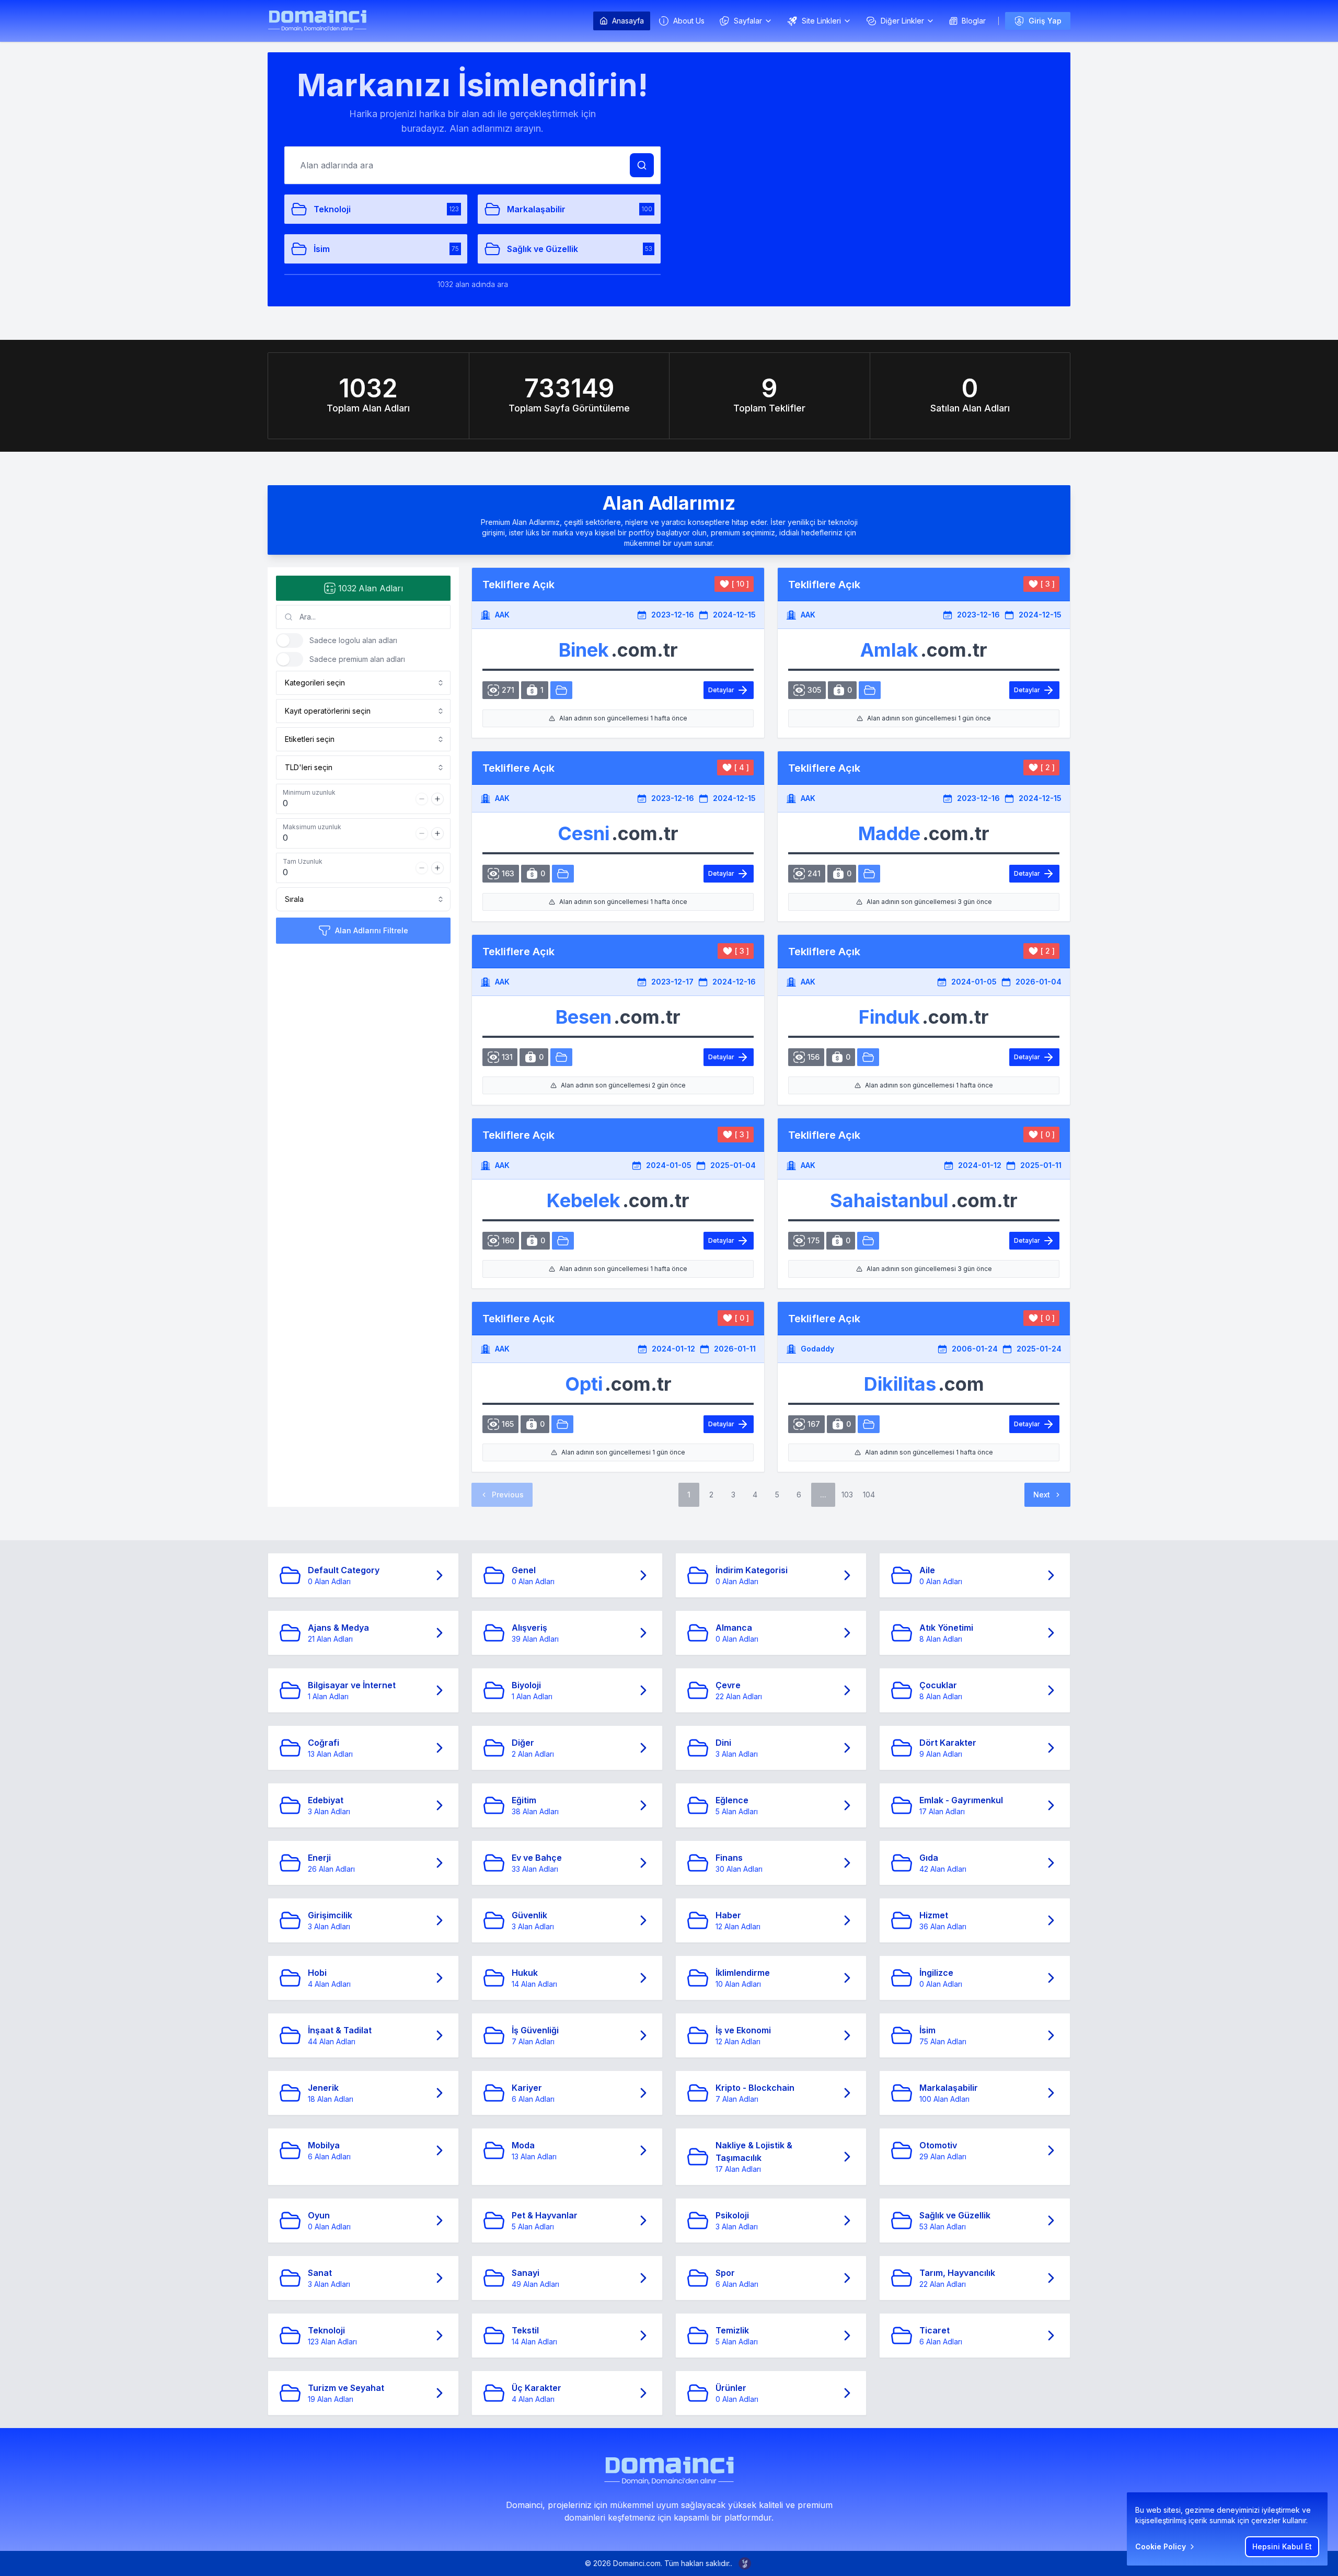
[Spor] (868, 1241)
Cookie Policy (1161, 2546)
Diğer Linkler (902, 21)
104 (869, 1495)
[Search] (642, 165)
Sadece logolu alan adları (353, 640)
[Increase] (437, 799)
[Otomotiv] (561, 690)
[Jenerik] (869, 874)
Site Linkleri (821, 21)
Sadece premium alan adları (357, 659)
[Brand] (317, 21)
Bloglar (974, 21)
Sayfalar (748, 21)
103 (847, 1495)
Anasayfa (628, 21)
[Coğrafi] (869, 1424)
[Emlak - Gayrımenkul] (870, 690)
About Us (689, 21)
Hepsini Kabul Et (1282, 2546)
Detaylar (721, 690)
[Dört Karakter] (562, 1424)
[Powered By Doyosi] (745, 2563)
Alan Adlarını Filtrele (372, 930)
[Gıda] (868, 1057)
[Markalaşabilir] (563, 874)
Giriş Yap (1045, 21)
